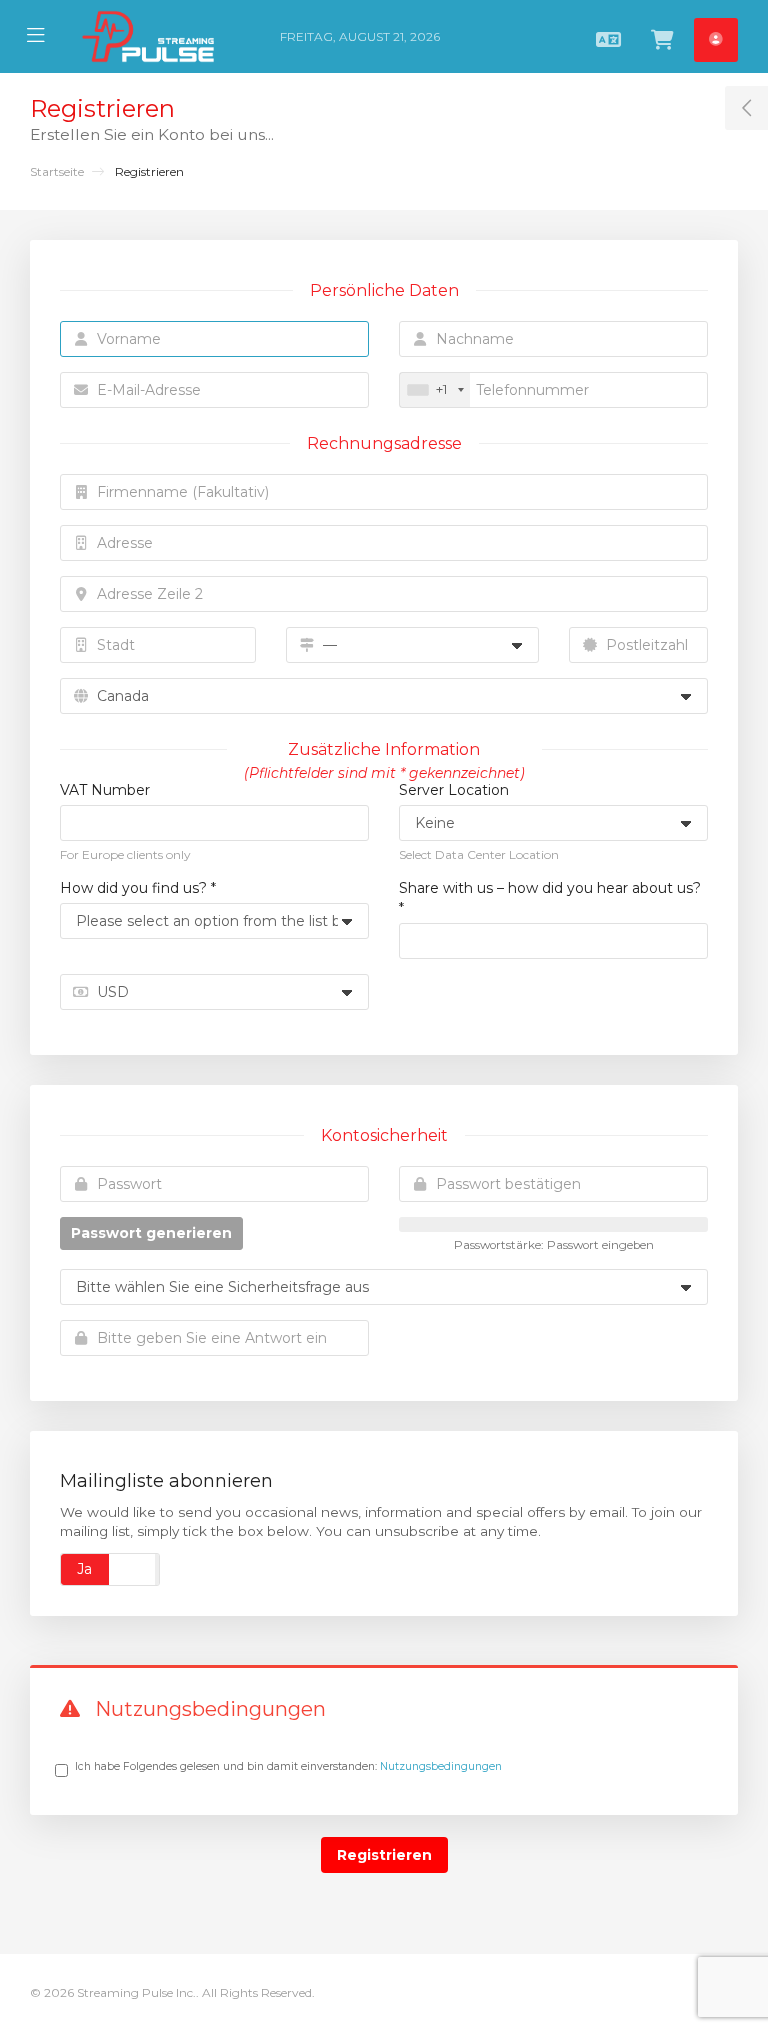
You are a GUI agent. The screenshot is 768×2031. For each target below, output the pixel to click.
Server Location (454, 790)
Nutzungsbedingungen (441, 1766)
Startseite (57, 171)
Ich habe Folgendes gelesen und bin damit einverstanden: (288, 1766)
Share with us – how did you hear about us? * (550, 898)
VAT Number (105, 790)
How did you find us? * (138, 888)
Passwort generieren (151, 1233)
